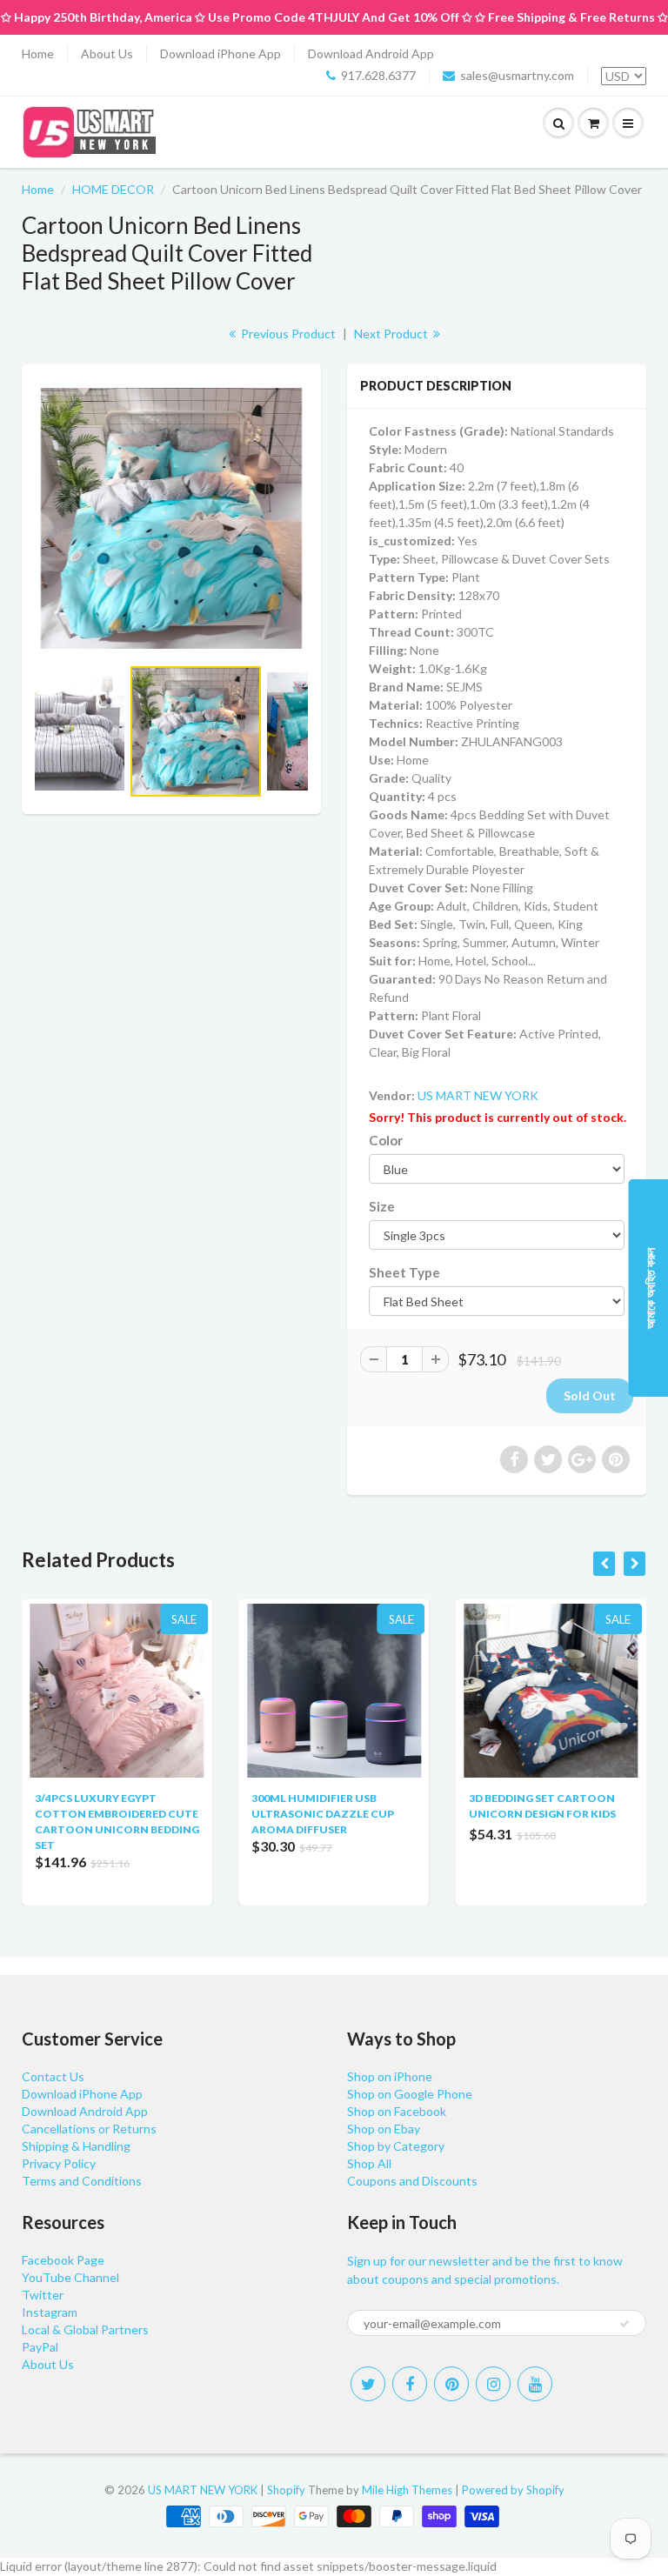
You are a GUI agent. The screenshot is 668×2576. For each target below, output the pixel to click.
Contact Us (53, 2076)
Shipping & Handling (76, 2146)
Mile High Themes (407, 2490)
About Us (107, 53)
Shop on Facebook (397, 2111)
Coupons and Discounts (412, 2181)
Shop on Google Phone (410, 2094)
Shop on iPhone (390, 2076)
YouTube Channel (70, 2277)
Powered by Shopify (513, 2490)
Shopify (286, 2490)
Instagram (50, 2312)
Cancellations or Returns (89, 2129)
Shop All (369, 2163)
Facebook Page (63, 2260)
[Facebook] (410, 2384)
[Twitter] (368, 2384)
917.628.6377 (378, 75)
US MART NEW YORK (478, 1095)
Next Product (392, 334)
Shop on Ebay (384, 2129)
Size (382, 1206)
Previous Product (287, 334)
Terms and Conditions (82, 2181)
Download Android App (371, 53)
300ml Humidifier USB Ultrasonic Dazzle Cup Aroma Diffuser (323, 1814)
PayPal (40, 2347)
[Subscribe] (625, 2324)
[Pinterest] (451, 2384)
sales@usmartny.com (517, 75)
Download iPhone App (220, 53)
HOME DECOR (113, 189)
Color (386, 1140)
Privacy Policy (59, 2163)
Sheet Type (404, 1272)
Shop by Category (396, 2146)
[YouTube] (535, 2384)
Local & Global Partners (85, 2329)
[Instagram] (493, 2384)
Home (38, 53)
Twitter (43, 2295)
